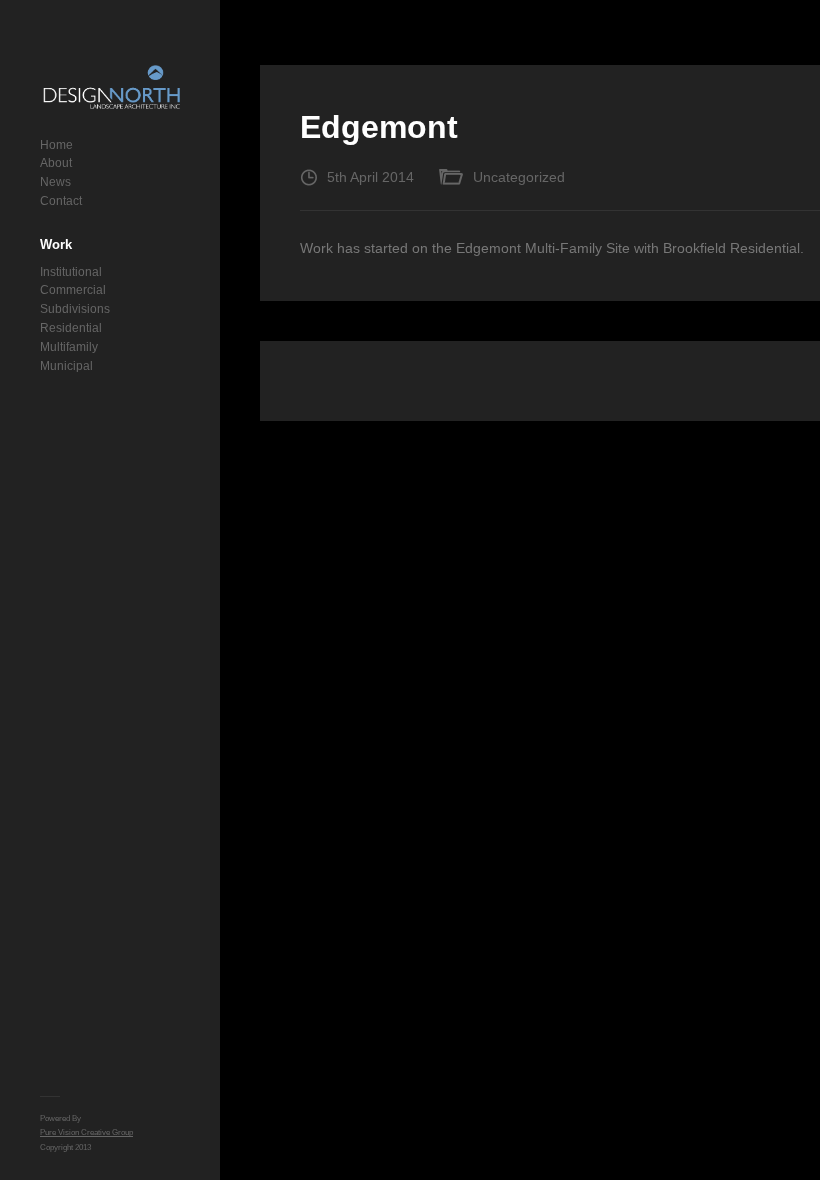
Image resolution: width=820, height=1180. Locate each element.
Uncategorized (519, 177)
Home (56, 145)
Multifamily (69, 347)
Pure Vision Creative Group (86, 1132)
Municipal (66, 366)
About (56, 163)
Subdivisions (75, 309)
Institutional (71, 272)
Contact (61, 201)
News (55, 182)
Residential (71, 328)
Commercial (73, 290)
